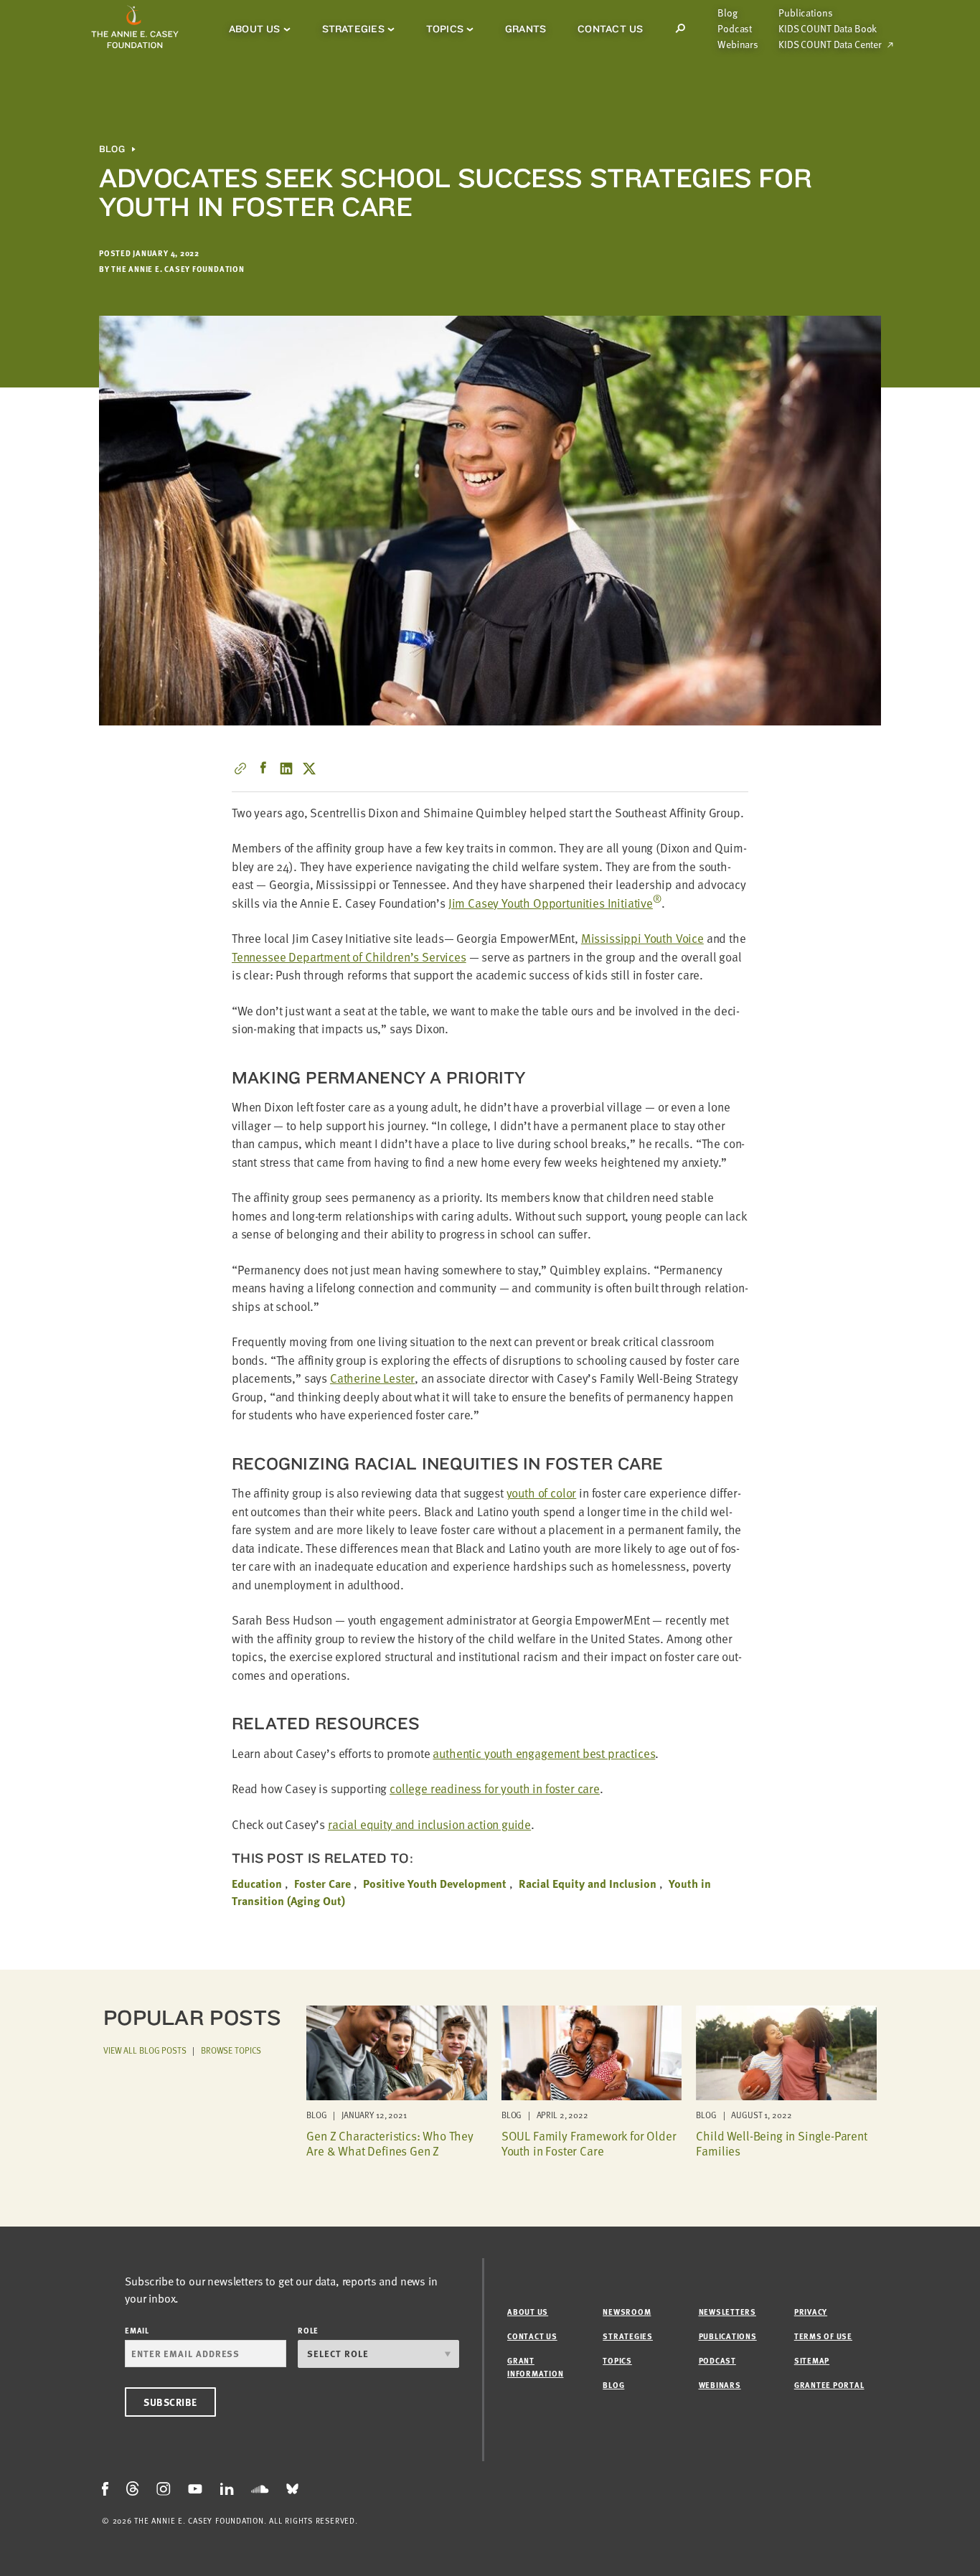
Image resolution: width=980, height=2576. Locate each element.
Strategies (353, 29)
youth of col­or (542, 1493)
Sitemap (812, 2360)
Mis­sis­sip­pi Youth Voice (642, 938)
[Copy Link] (240, 768)
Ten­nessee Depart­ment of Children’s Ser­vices (349, 957)
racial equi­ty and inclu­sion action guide (429, 1824)
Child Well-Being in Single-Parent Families (781, 2143)
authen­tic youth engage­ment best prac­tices (544, 1753)
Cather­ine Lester (372, 1378)
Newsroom (627, 2312)
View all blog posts (145, 2050)
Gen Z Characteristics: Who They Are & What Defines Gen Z (390, 2143)
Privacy (811, 2312)
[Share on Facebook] (263, 768)
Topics (445, 29)
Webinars (738, 44)
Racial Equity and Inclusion (588, 1884)
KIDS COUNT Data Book (828, 29)
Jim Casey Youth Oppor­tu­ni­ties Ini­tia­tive (555, 903)
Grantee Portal (829, 2385)
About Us (255, 29)
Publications (805, 13)
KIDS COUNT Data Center (830, 44)
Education (257, 1884)
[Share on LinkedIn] (286, 768)
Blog (727, 13)
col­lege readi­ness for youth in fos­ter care (495, 1788)
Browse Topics (231, 2050)
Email (137, 2330)
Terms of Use (823, 2336)
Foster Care (322, 1884)
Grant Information (535, 2367)
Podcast (735, 29)
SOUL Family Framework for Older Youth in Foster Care (589, 2143)
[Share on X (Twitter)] (309, 768)
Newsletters (727, 2312)
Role (308, 2330)
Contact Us (610, 29)
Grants (526, 29)
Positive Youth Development (435, 1884)
